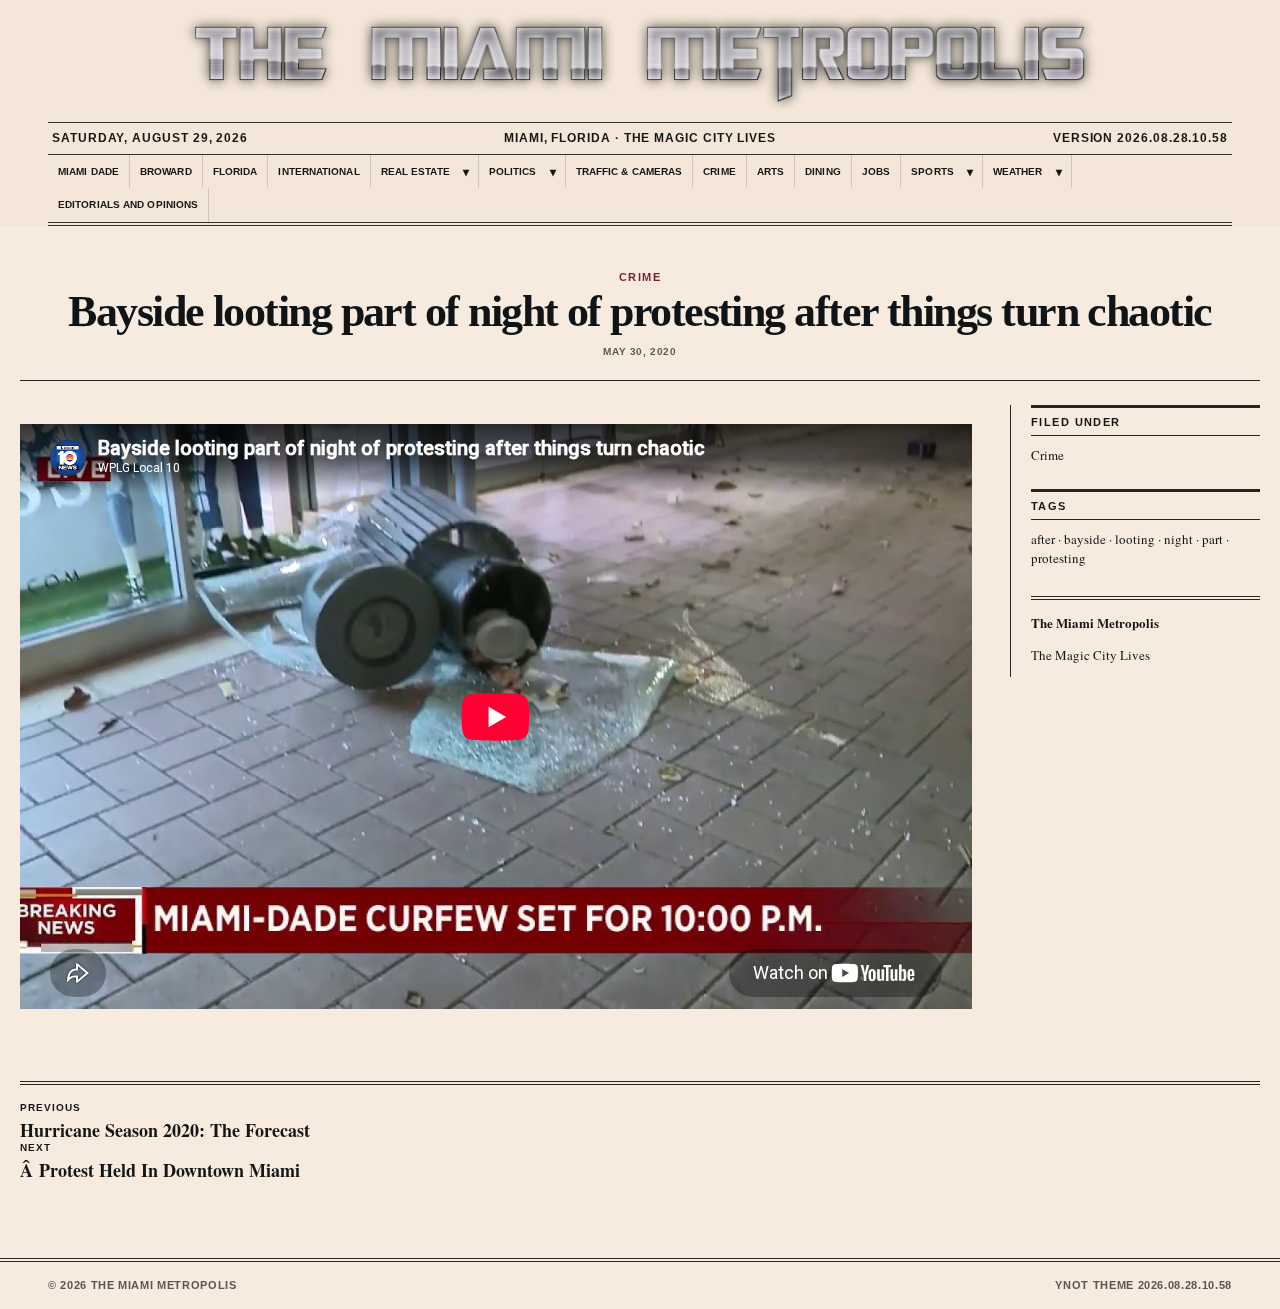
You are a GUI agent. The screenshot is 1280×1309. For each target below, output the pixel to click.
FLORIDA (235, 171)
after (1043, 539)
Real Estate (415, 171)
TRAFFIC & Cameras (629, 171)
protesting (1058, 558)
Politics (513, 171)
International (318, 171)
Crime (1047, 455)
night (1178, 539)
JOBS (876, 171)
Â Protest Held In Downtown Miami (160, 1163)
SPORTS (932, 171)
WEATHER (1018, 171)
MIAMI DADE (88, 171)
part (1212, 539)
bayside (1085, 539)
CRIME (719, 171)
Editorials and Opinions (128, 204)
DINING (823, 171)
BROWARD (166, 171)
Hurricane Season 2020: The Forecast (165, 1123)
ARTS (770, 171)
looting (1135, 539)
